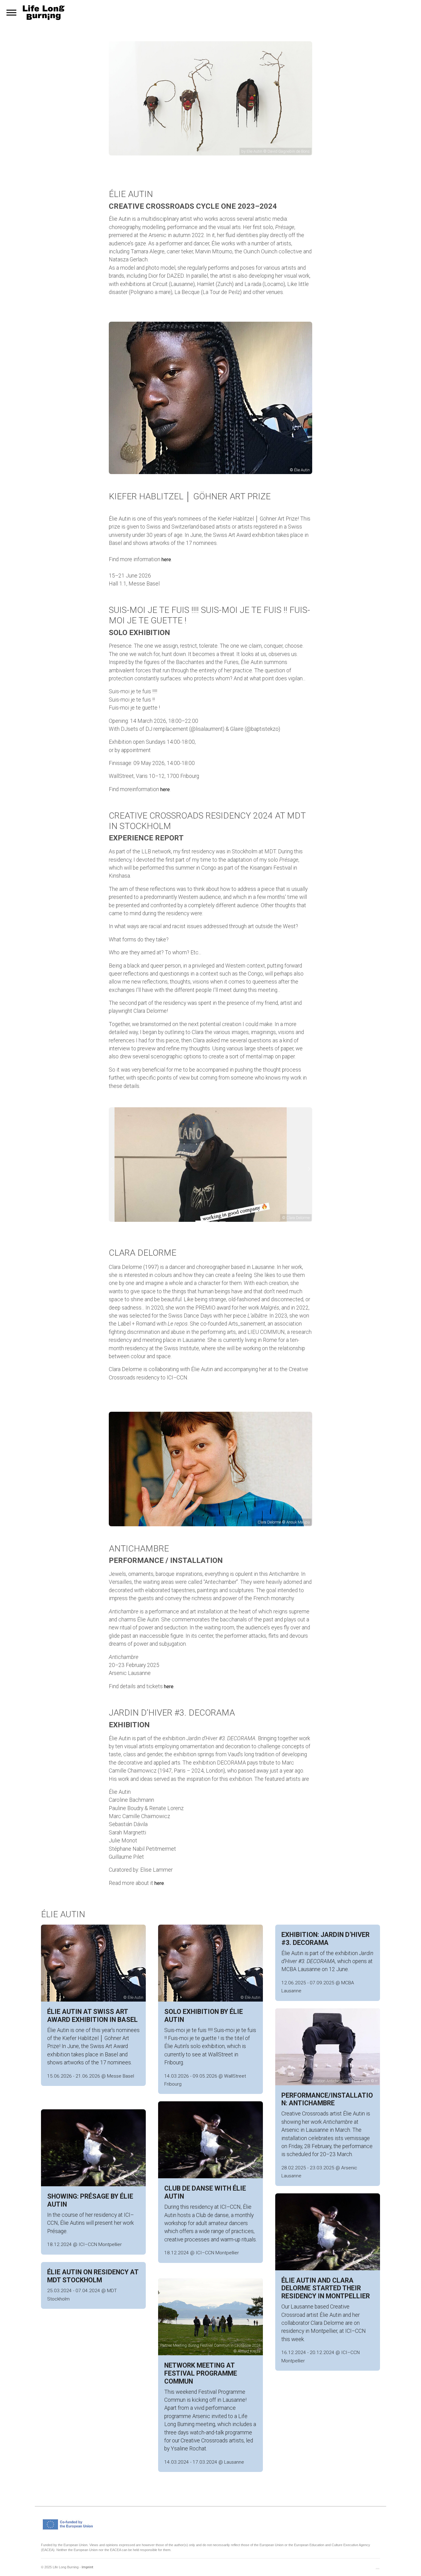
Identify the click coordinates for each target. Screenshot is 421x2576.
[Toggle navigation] (11, 13)
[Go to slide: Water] (206, 1222)
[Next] (306, 1169)
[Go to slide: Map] (215, 1222)
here (166, 559)
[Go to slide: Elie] (198, 1222)
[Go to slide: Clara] (223, 1222)
